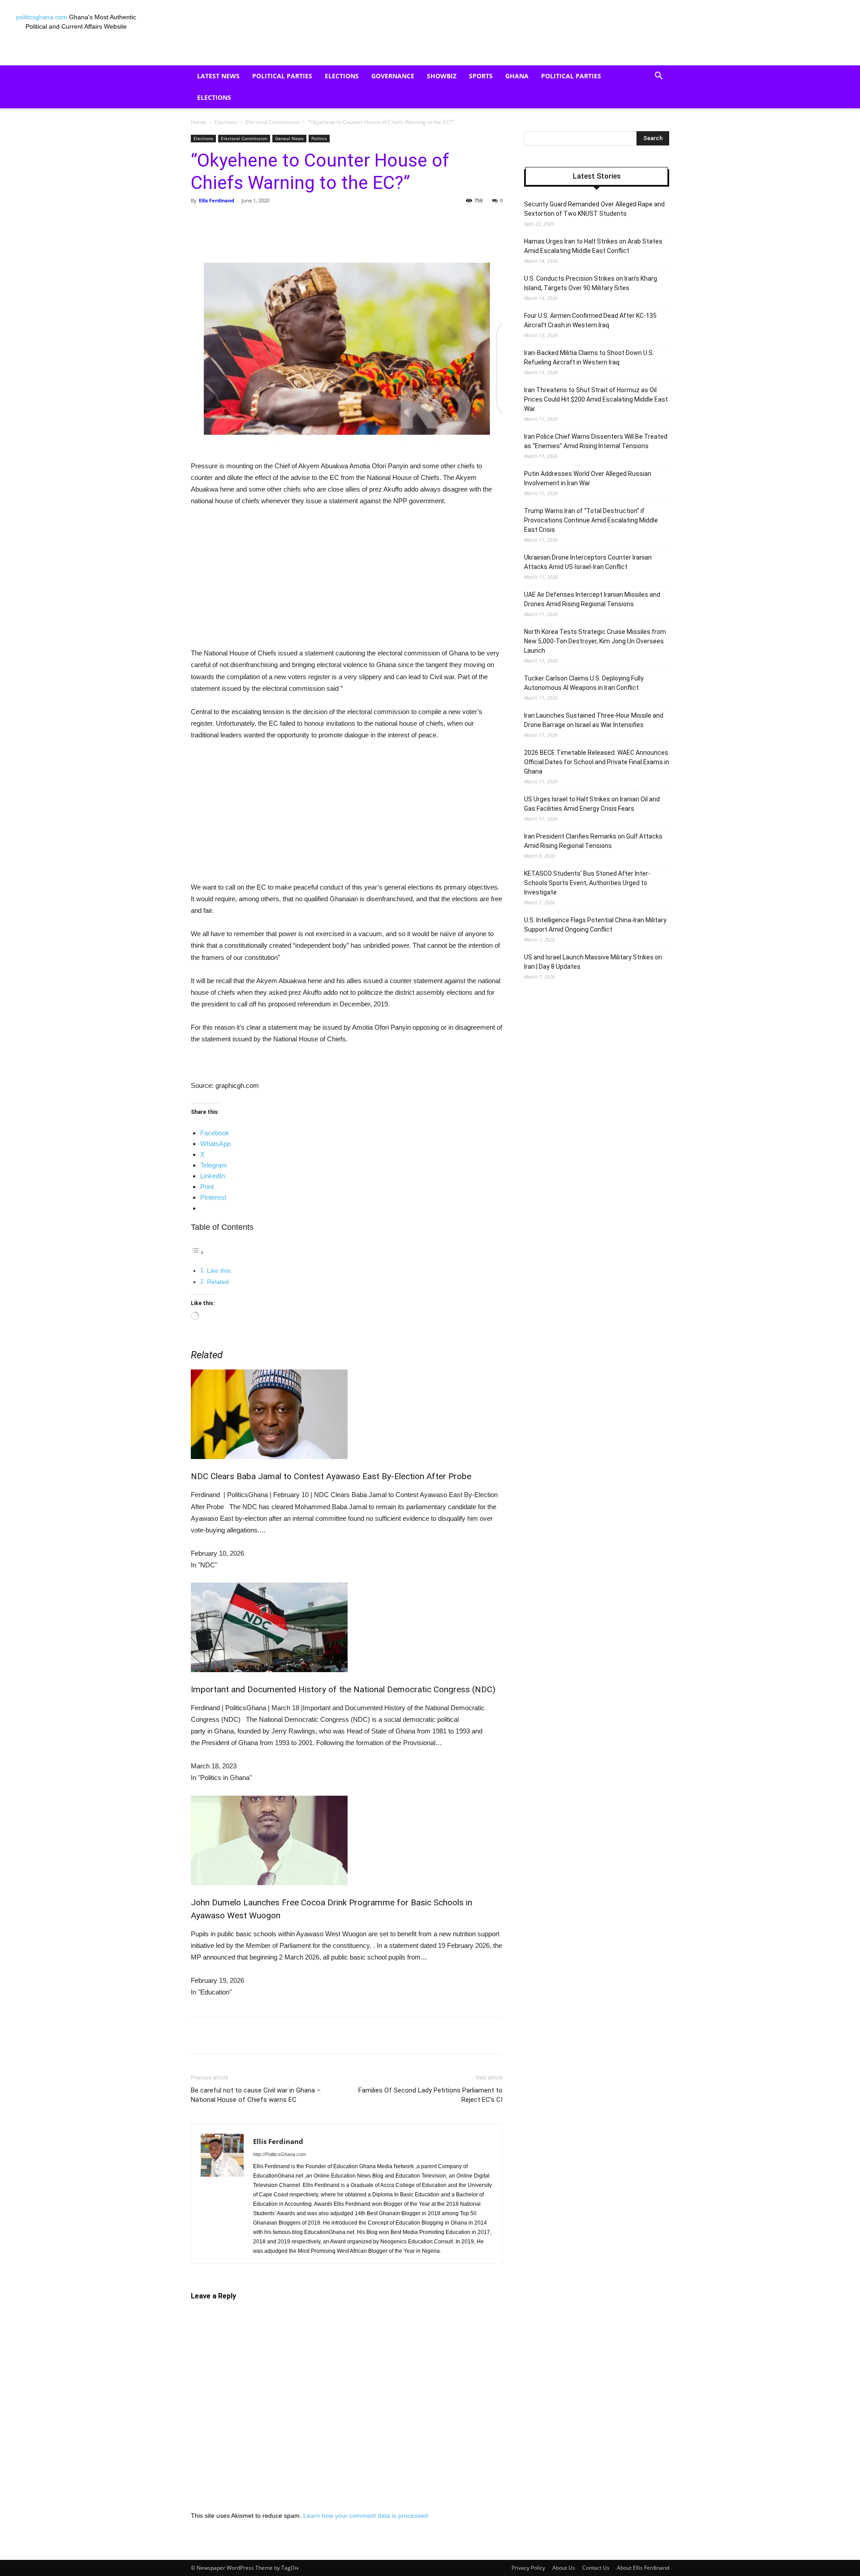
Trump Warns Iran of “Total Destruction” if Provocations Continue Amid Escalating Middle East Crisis (591, 520)
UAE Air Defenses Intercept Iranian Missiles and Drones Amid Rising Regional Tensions (592, 599)
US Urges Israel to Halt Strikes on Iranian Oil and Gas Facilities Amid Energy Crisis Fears (592, 804)
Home (198, 122)
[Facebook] (253, 221)
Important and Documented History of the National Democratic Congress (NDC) (343, 1689)
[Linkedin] (335, 221)
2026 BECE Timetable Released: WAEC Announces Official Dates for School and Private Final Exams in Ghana (597, 762)
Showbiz (442, 76)
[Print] (376, 221)
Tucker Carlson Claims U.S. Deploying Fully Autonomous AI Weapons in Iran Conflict (584, 683)
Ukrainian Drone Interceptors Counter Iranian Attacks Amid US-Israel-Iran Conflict (588, 562)
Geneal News (289, 138)
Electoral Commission (273, 122)
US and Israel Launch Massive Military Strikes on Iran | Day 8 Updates (593, 962)
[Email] (356, 221)
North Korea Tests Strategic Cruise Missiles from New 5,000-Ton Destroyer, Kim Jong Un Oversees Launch (595, 641)
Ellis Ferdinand (217, 200)
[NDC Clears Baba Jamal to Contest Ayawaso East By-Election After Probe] (347, 1414)
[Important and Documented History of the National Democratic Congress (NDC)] (347, 1627)
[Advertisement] (347, 581)
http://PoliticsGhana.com (279, 2154)
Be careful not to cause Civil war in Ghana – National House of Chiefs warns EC (256, 2095)
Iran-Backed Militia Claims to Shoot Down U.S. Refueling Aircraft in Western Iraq (589, 357)
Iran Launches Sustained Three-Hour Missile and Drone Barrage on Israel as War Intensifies (594, 720)
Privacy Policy (528, 2568)
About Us (564, 2568)
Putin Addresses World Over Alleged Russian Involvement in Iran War (588, 478)
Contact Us (596, 2568)
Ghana (517, 76)
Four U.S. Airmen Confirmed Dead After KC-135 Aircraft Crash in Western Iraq (590, 320)
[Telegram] (397, 221)
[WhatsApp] (314, 221)
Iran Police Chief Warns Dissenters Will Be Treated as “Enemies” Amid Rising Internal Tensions (596, 441)
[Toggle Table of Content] (198, 1252)
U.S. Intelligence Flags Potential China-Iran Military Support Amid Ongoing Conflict (595, 925)
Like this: (219, 1271)
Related (218, 1282)
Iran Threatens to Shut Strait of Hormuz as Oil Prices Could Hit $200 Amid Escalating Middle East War (596, 399)
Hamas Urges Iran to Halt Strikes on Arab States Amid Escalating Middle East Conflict (593, 246)
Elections (342, 76)
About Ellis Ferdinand (643, 2568)
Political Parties (282, 76)
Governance (393, 76)
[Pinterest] (294, 221)
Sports (481, 76)
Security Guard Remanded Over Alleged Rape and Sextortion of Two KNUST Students (594, 209)
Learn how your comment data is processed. (366, 2516)
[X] (273, 221)
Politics (319, 138)
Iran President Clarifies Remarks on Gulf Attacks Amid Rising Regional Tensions (593, 841)
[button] (658, 77)
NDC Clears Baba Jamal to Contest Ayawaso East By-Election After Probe (331, 1476)
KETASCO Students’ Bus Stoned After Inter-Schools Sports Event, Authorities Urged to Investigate (587, 883)
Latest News (218, 76)
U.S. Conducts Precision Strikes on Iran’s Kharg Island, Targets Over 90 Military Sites (591, 283)
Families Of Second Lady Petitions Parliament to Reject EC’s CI (430, 2095)
